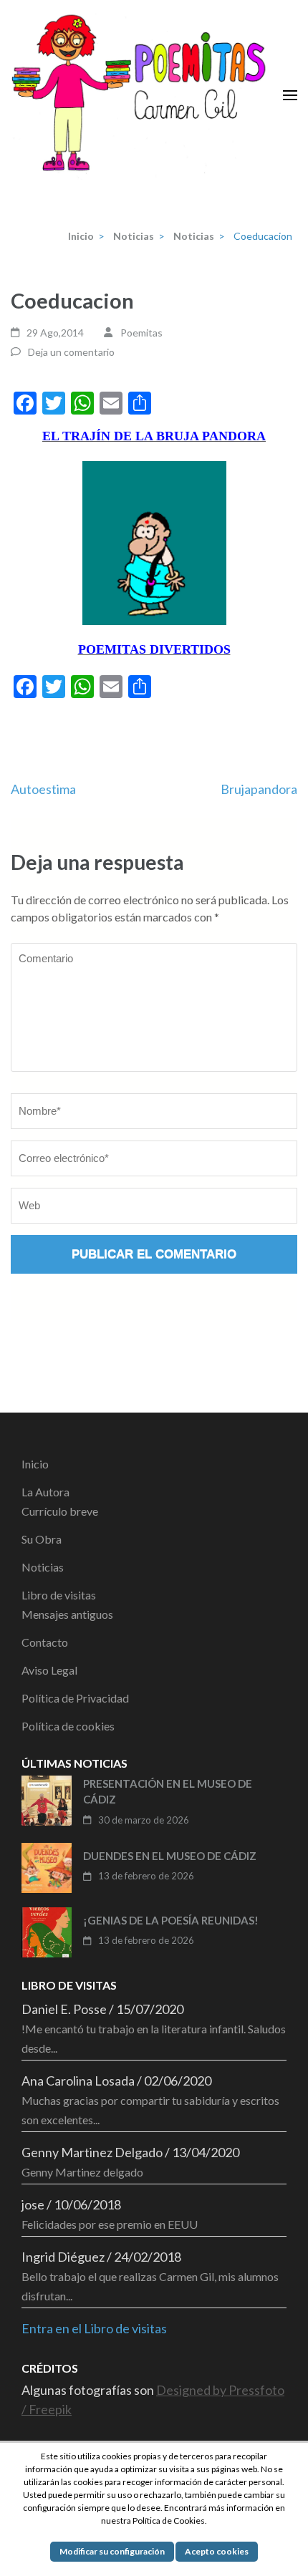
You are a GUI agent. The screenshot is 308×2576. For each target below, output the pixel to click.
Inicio (35, 1464)
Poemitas (141, 333)
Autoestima (43, 789)
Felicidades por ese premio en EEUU (110, 2224)
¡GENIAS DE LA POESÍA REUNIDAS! (171, 1920)
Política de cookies (68, 1726)
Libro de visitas (59, 1595)
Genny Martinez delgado (82, 2172)
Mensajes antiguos (67, 1614)
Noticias (43, 1567)
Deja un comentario (71, 352)
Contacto (45, 1642)
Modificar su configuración (112, 2551)
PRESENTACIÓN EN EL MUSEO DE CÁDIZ (168, 1792)
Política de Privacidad (75, 1698)
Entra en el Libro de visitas (94, 2328)
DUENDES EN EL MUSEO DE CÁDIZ (170, 1856)
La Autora (45, 1492)
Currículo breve (60, 1511)
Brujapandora (259, 789)
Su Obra (42, 1539)
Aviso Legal (49, 1670)
